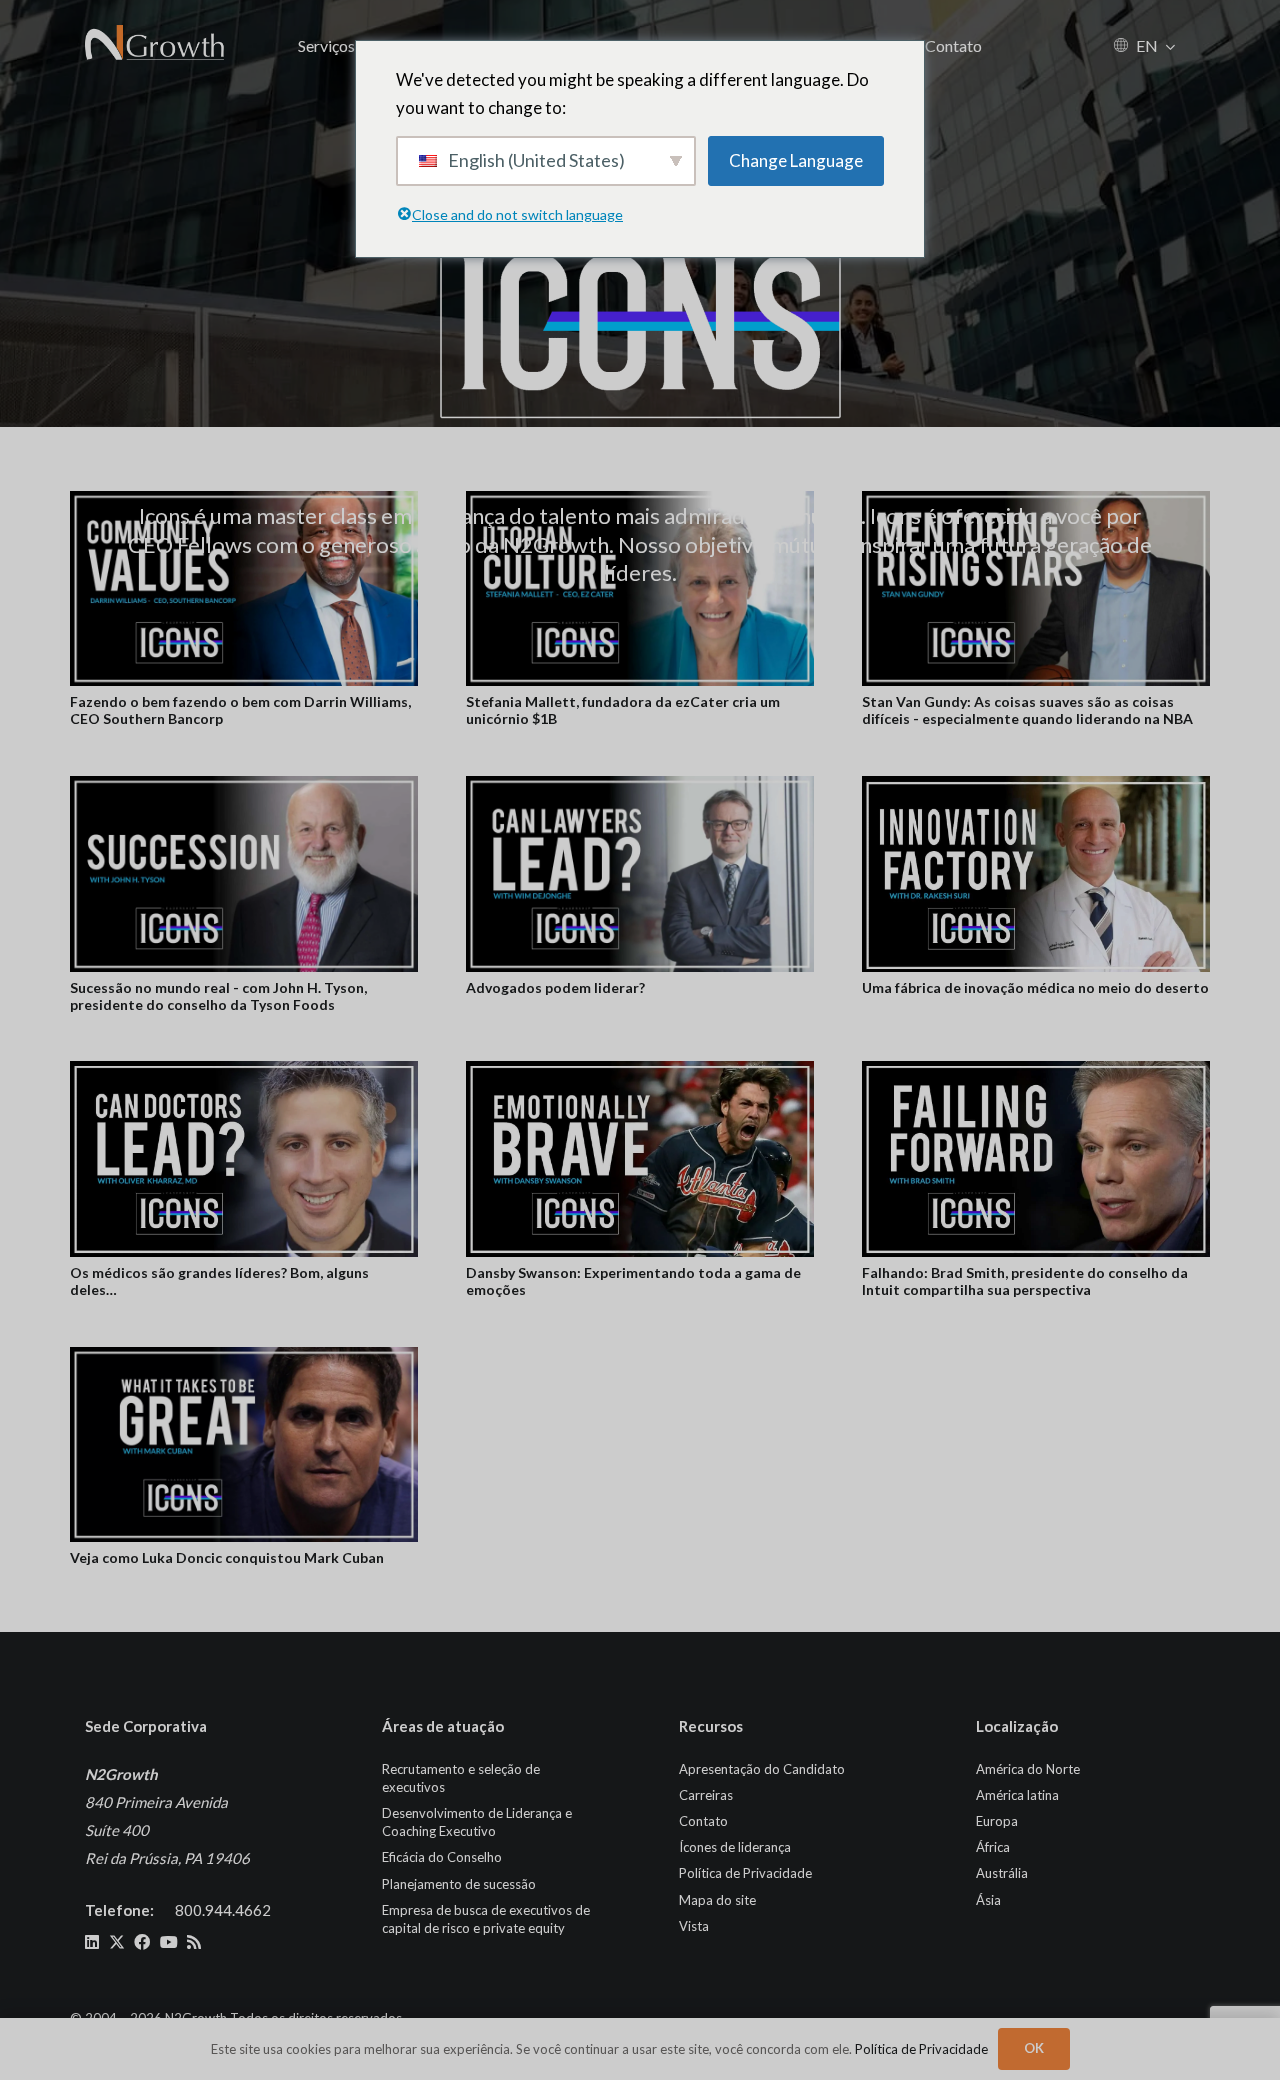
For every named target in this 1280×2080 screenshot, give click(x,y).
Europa (997, 1821)
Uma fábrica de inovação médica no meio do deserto (1035, 987)
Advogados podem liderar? (555, 987)
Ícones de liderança (735, 1847)
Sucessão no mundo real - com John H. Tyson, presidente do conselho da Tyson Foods (218, 996)
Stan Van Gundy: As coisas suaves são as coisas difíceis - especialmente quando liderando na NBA (1027, 710)
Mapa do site (717, 1900)
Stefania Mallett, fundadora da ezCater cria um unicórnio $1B (623, 710)
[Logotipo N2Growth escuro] (155, 45)
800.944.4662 (223, 1910)
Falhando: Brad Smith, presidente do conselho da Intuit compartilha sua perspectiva (1025, 1281)
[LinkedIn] (92, 1942)
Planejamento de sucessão (459, 1884)
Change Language (796, 160)
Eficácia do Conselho (442, 1857)
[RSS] (194, 1942)
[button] (1170, 45)
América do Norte (1028, 1769)
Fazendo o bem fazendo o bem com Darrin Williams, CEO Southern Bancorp (240, 710)
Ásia (988, 1900)
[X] (117, 1942)
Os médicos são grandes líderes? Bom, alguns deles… (219, 1281)
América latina (1017, 1795)
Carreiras (706, 1795)
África (993, 1847)
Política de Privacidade (745, 1873)
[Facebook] (142, 1942)
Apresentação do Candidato (762, 1769)
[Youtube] (169, 1942)
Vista (694, 1926)
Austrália (1002, 1873)
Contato (703, 1821)
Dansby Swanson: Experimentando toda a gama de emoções (633, 1281)
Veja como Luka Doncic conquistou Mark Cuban (227, 1557)
